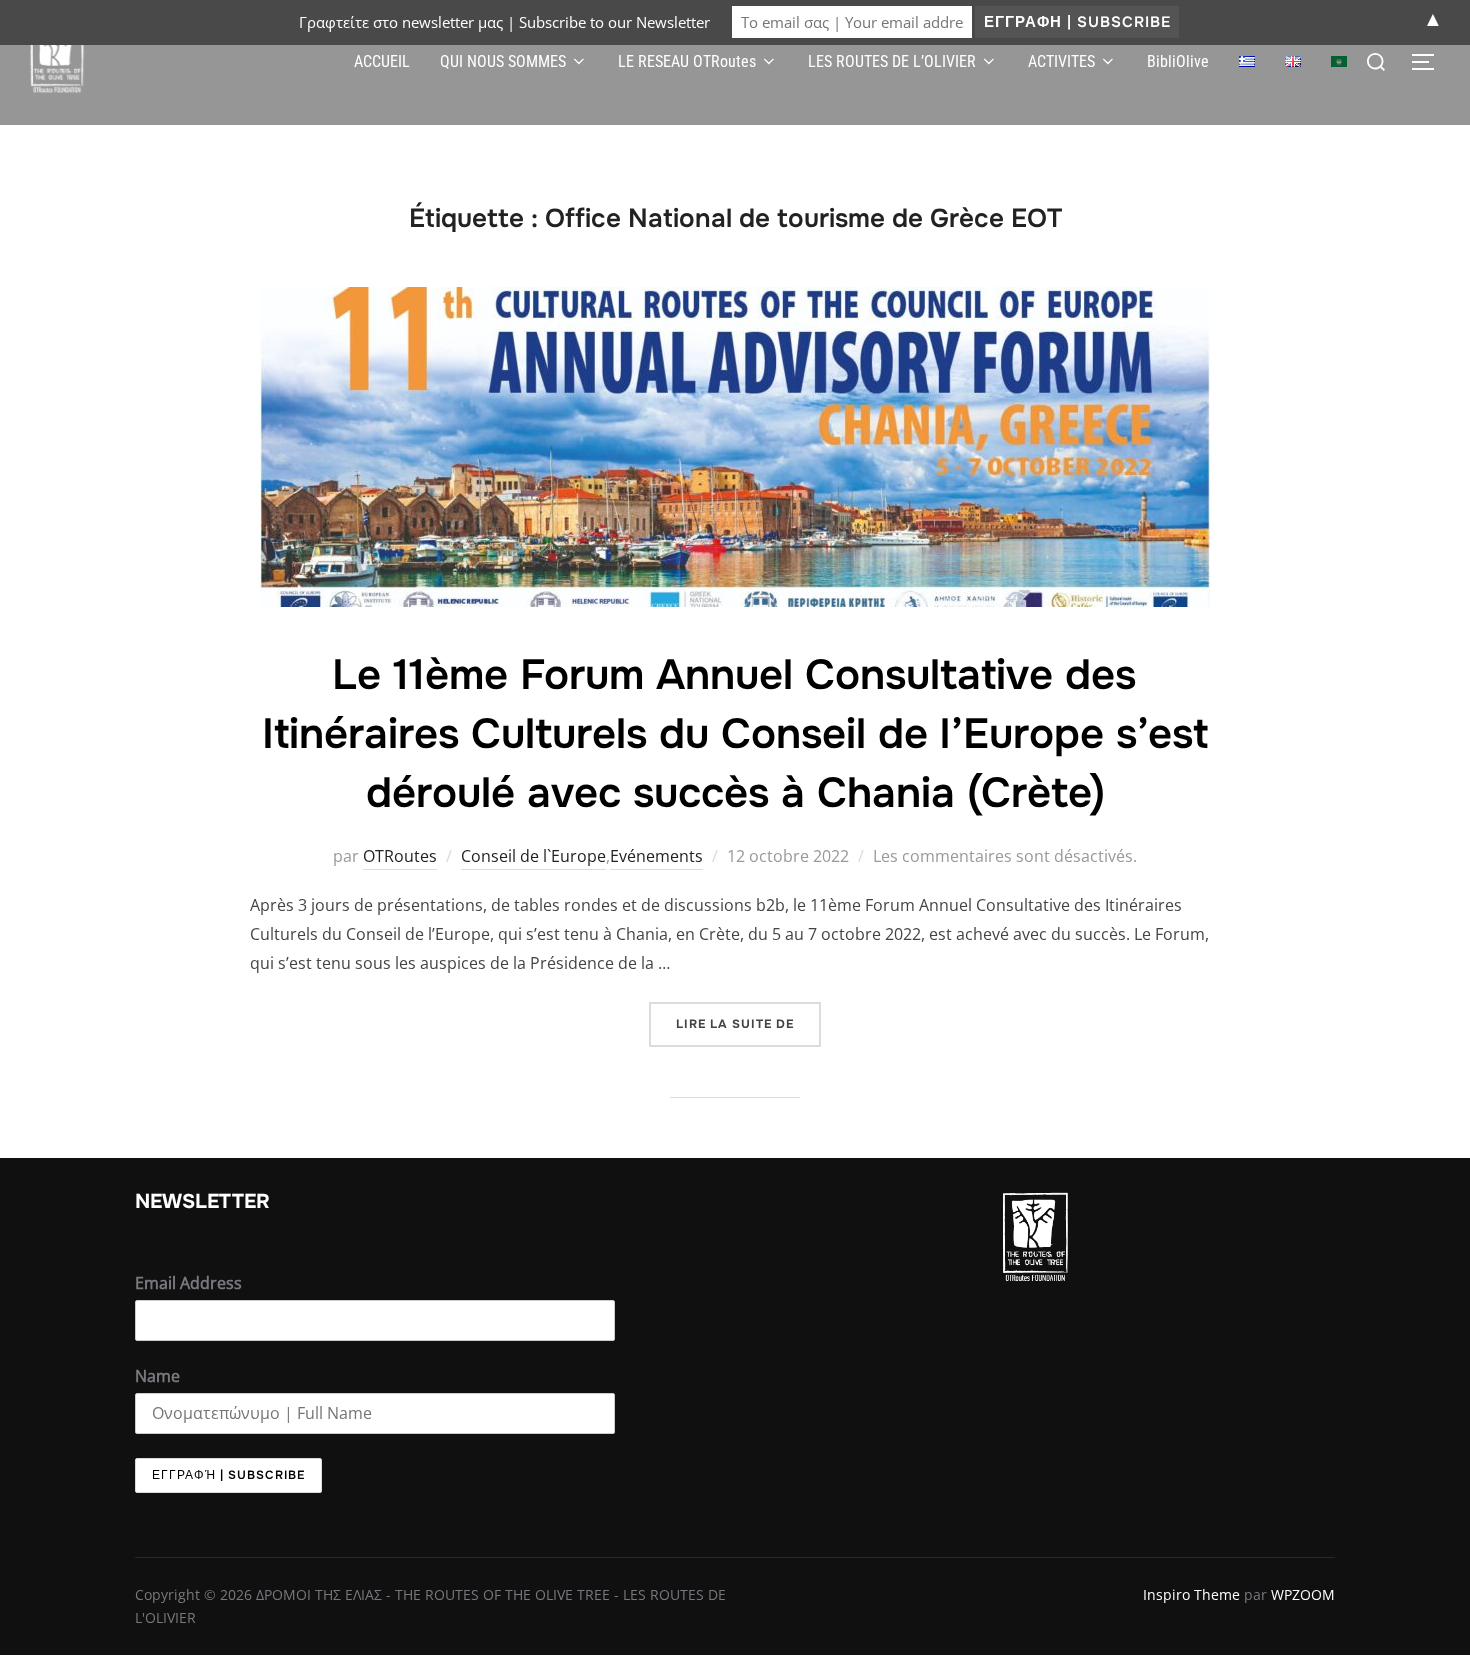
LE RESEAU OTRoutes (687, 61)
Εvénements (656, 856)
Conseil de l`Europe (533, 856)
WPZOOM (1303, 1594)
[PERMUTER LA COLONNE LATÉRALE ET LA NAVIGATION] (1430, 62)
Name (157, 1376)
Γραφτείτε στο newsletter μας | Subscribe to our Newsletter (504, 22)
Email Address (188, 1283)
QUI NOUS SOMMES (503, 61)
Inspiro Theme (1191, 1594)
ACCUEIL (382, 61)
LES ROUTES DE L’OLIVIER (892, 61)
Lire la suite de (748, 1017)
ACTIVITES (1061, 61)
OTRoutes (400, 856)
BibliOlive (1178, 61)
